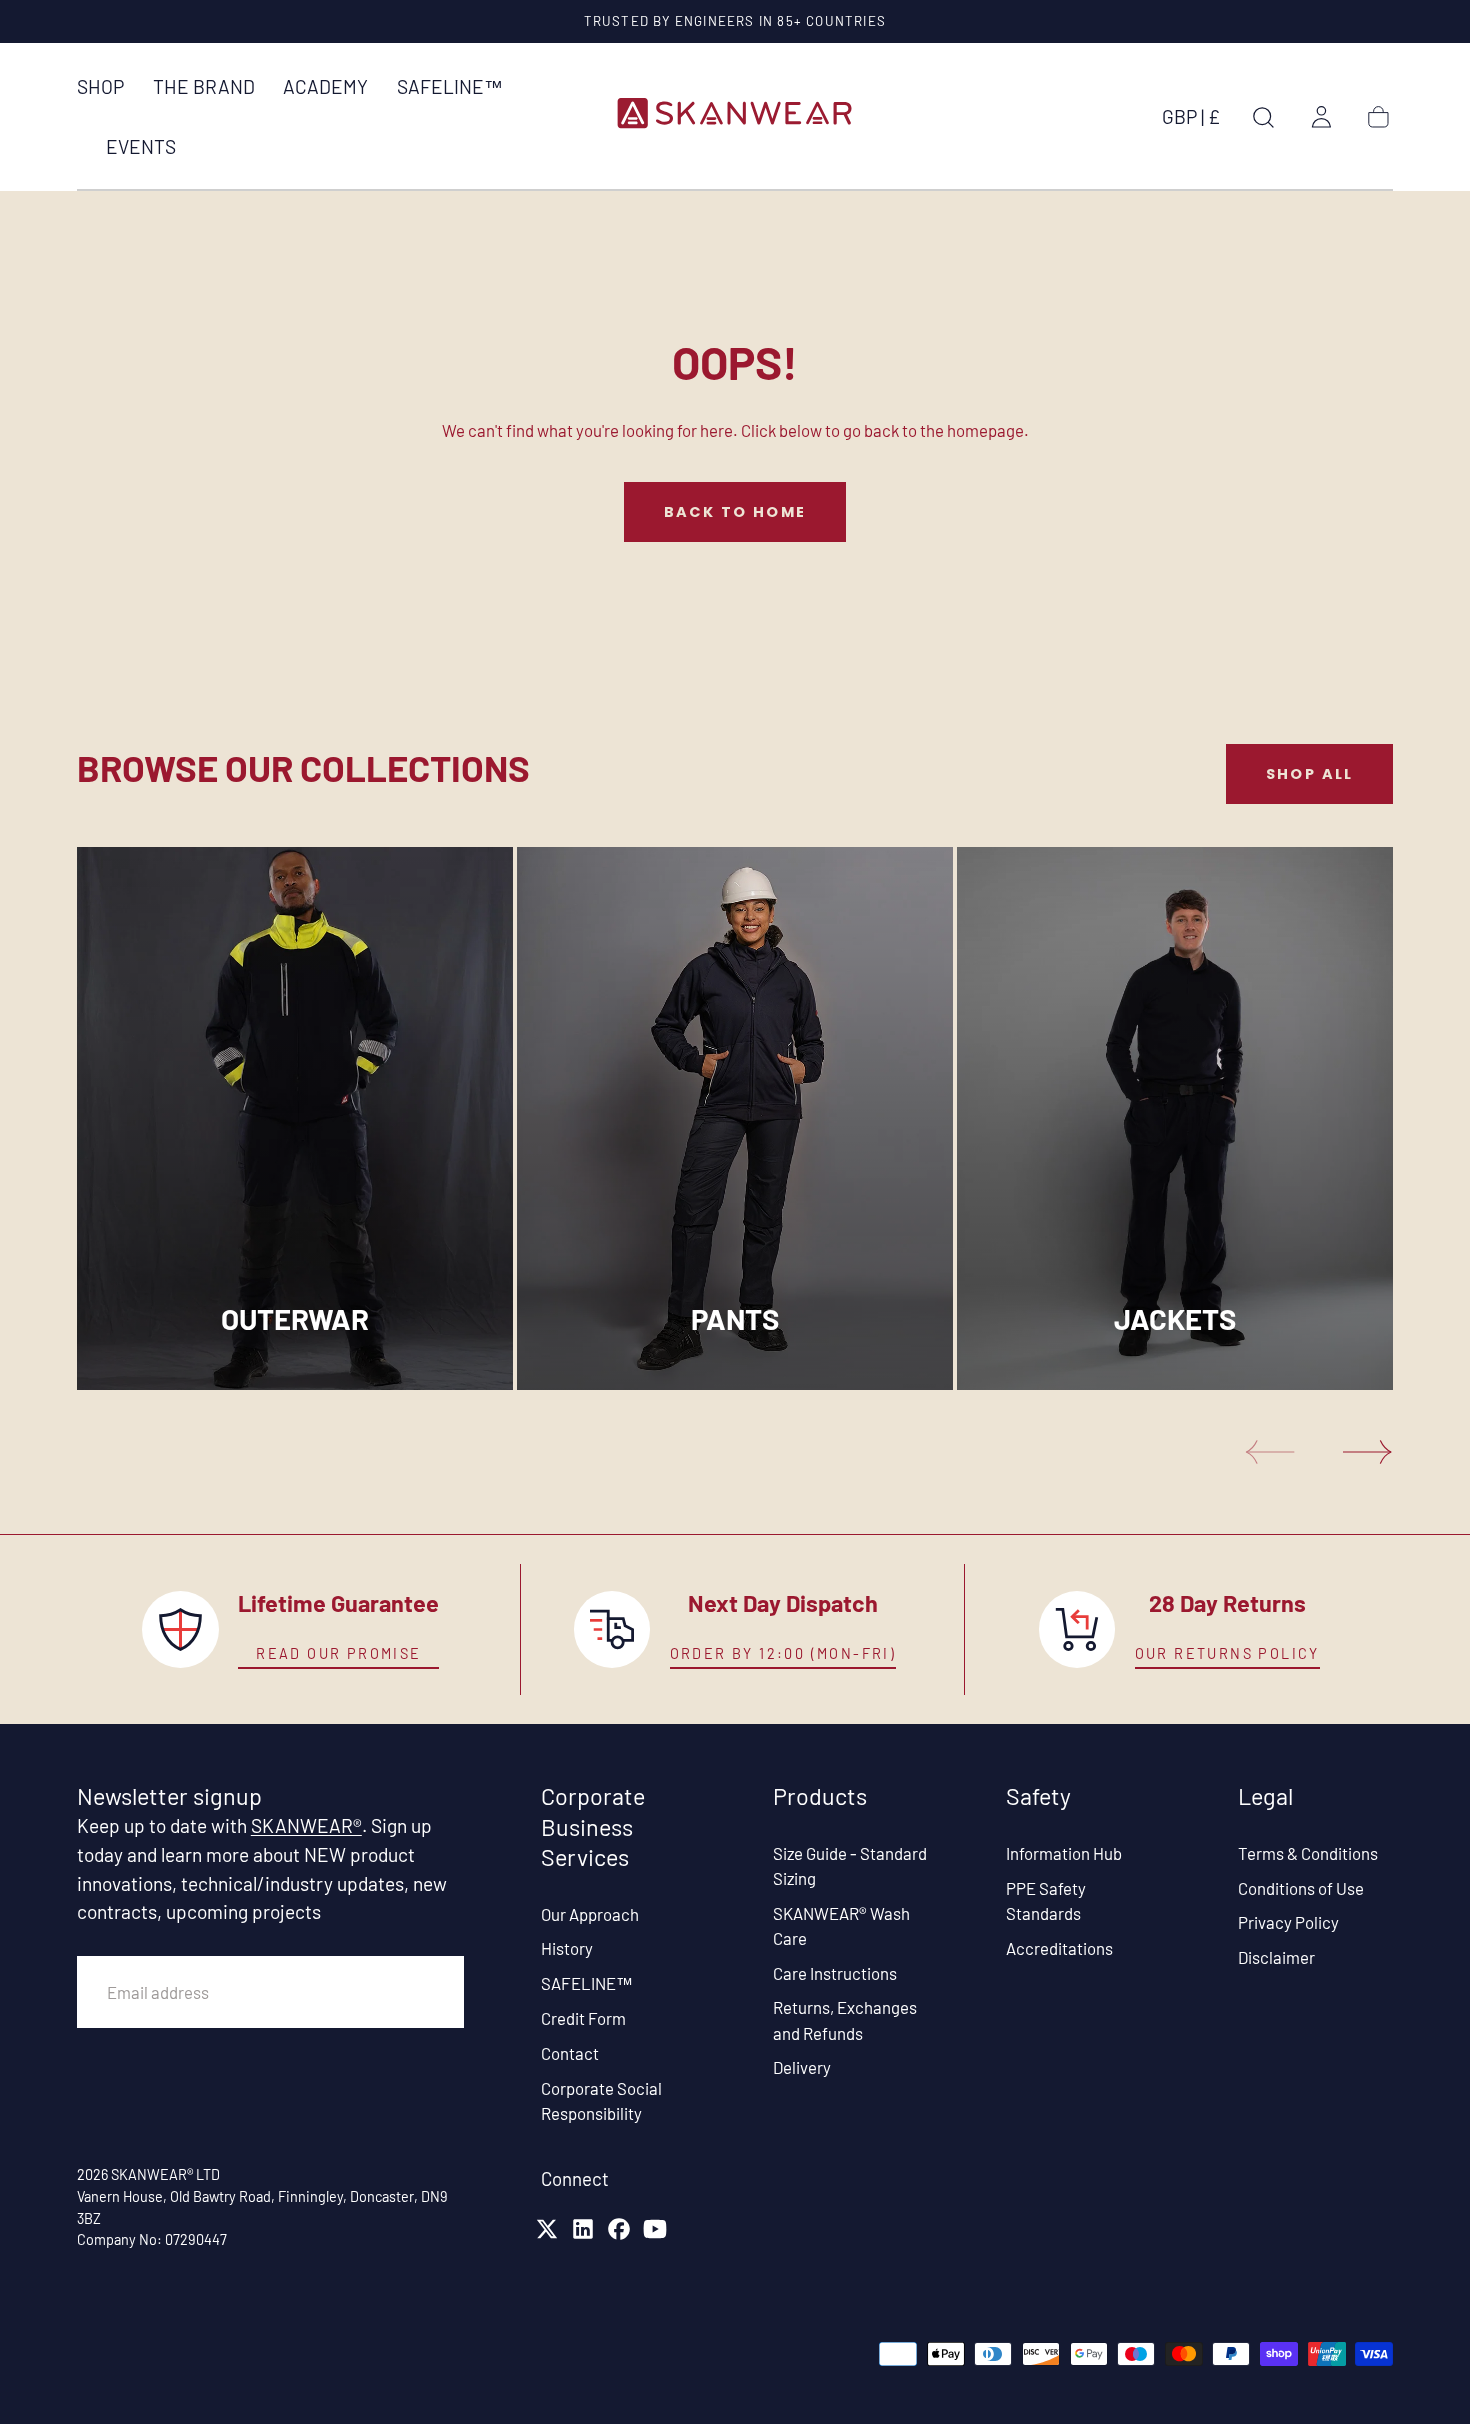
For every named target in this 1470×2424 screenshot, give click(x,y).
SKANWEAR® (306, 1825)
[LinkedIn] (583, 2229)
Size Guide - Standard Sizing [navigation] (850, 1865)
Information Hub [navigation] (1064, 1853)
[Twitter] (547, 2229)
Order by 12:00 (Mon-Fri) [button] (783, 1653)
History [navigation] (567, 1948)
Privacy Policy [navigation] (1288, 1922)
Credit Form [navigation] (583, 2018)
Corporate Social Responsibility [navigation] (601, 2100)
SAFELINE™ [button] (450, 87)
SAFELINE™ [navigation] (587, 1983)
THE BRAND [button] (204, 87)
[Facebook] (619, 2229)
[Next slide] (1368, 1452)
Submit (403, 1991)
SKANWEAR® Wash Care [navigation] (841, 1925)
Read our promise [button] (338, 1653)
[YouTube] (655, 2229)
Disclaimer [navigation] (1276, 1957)
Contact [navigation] (570, 2053)
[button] (1191, 121)
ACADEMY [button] (325, 87)
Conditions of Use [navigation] (1301, 1888)
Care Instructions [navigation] (835, 1973)
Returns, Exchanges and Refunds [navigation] (845, 2019)
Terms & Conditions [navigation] (1308, 1853)
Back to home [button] (735, 512)
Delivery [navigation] (802, 2067)
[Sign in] (1321, 117)
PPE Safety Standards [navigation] (1046, 1900)
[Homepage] (735, 116)
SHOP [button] (100, 87)
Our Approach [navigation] (590, 1914)
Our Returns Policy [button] (1227, 1653)
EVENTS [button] (141, 147)
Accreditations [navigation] (1059, 1947)
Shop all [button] (1310, 774)
